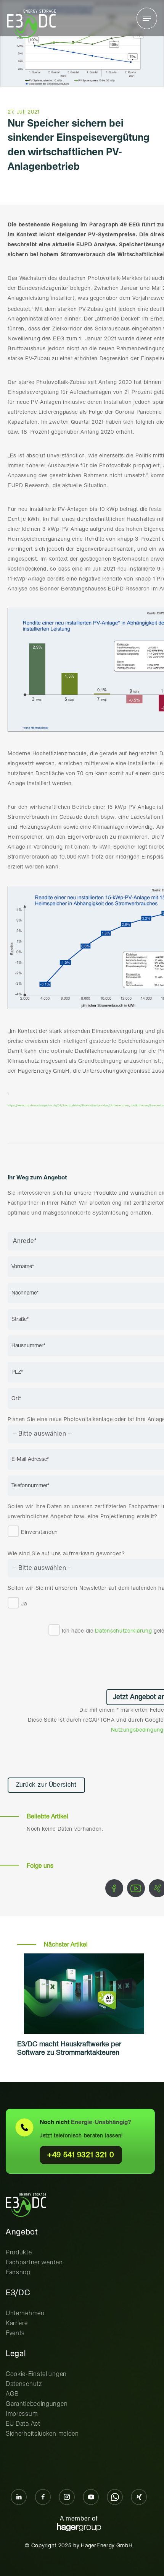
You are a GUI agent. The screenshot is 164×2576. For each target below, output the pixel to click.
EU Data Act (23, 2424)
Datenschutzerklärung (123, 1631)
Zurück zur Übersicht (46, 1785)
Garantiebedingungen (37, 2404)
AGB (12, 2394)
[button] (147, 18)
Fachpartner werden (34, 2263)
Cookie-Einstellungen (36, 2374)
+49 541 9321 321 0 (81, 2155)
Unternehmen (25, 2313)
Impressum (22, 2414)
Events (15, 2333)
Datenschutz (24, 2384)
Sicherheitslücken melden (42, 2434)
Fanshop (18, 2273)
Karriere (17, 2323)
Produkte (19, 2253)
